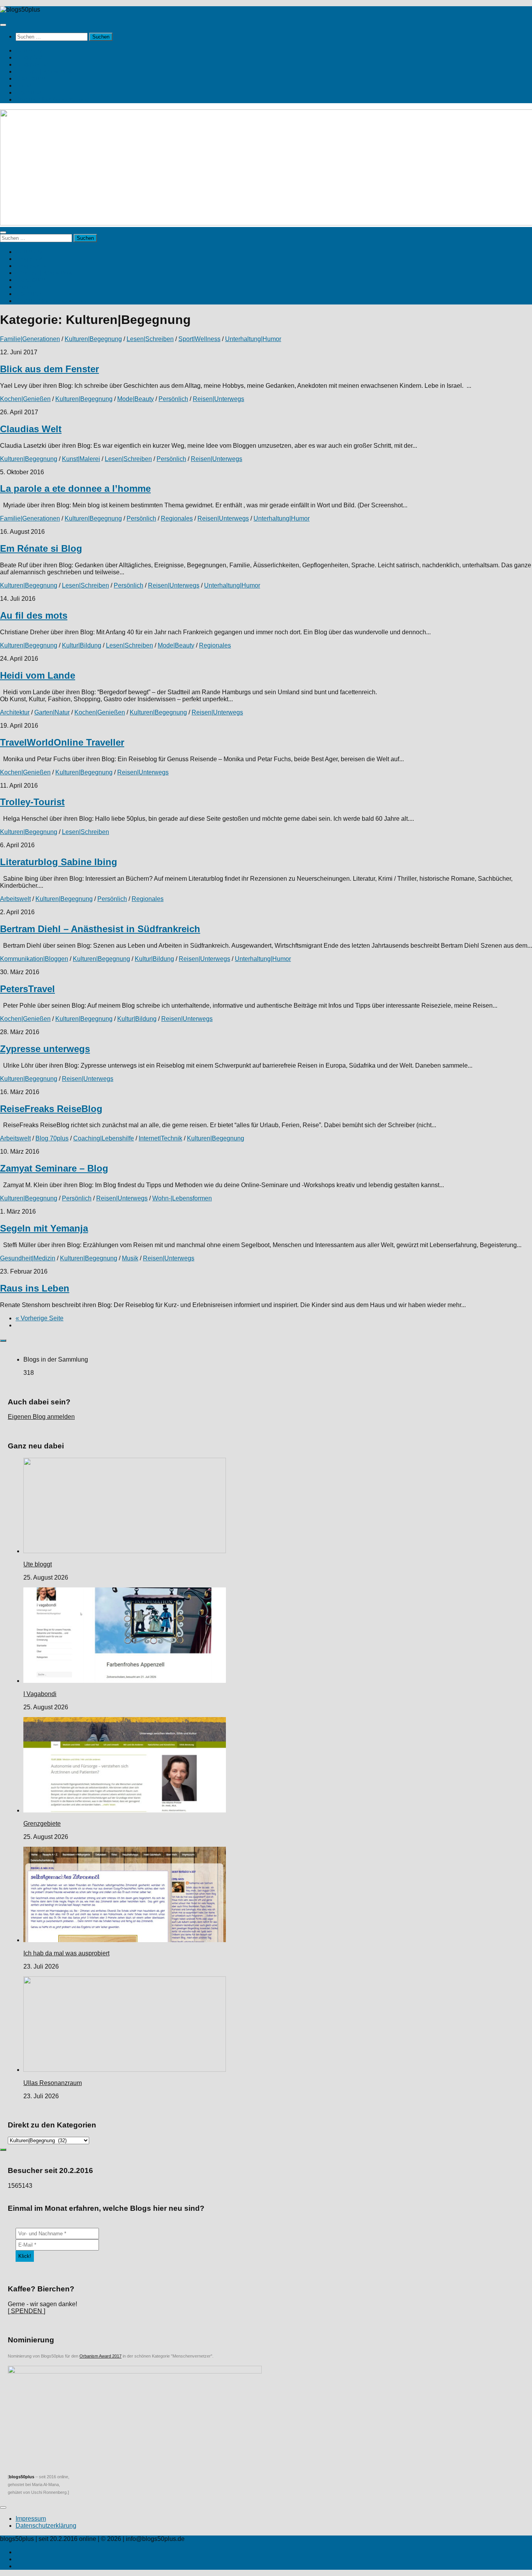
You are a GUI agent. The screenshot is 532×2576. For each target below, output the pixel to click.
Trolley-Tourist (32, 802)
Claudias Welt (31, 429)
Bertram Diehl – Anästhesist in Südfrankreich (100, 929)
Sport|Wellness (199, 339)
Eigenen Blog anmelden (41, 1417)
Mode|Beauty (136, 399)
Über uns (28, 92)
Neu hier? (29, 50)
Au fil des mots (34, 615)
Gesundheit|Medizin (28, 1258)
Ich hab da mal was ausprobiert (66, 1953)
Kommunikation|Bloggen (34, 959)
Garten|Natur (52, 712)
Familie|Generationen (30, 339)
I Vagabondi (40, 1694)
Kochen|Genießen (25, 399)
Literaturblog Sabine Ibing (59, 862)
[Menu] (3, 25)
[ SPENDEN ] (26, 2311)
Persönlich (173, 399)
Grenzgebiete (42, 1824)
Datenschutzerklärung (46, 2526)
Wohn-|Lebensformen (182, 1198)
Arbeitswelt (15, 899)
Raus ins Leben (35, 1288)
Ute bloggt (38, 1564)
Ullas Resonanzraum (53, 2083)
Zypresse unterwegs (45, 1049)
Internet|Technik (160, 1138)
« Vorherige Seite (40, 1318)
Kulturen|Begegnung (93, 339)
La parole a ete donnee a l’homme (75, 488)
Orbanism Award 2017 (100, 2356)
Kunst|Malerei (81, 459)
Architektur (15, 712)
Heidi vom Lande (38, 675)
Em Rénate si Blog (41, 548)
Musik (130, 1258)
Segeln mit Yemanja (44, 1228)
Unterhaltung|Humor (253, 339)
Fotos (23, 85)
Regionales (177, 518)
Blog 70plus (52, 1138)
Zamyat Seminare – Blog (54, 1168)
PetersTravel (27, 989)
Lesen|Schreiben (150, 339)
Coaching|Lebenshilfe (104, 1138)
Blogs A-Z (29, 57)
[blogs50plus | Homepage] (20, 10)
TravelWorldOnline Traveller (62, 742)
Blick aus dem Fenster (49, 369)
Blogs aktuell (33, 64)
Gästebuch (31, 78)
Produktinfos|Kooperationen (54, 99)
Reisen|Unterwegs (218, 399)
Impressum (31, 2519)
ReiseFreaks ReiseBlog (51, 1109)
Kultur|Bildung (82, 645)
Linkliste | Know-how (44, 71)
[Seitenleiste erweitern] (3, 1341)
